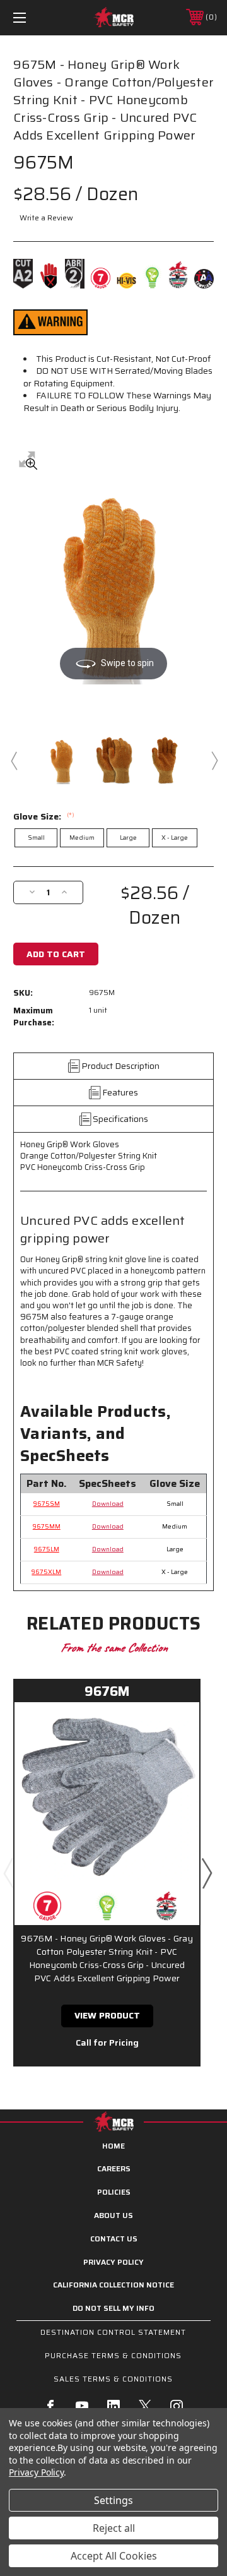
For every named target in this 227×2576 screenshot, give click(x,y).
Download (108, 1504)
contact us (114, 2239)
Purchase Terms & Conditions (113, 2355)
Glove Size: (44, 816)
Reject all (114, 2528)
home (113, 2146)
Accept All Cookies (114, 2556)
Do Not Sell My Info (113, 2308)
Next (214, 760)
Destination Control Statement (113, 2332)
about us (113, 2215)
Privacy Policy (113, 2262)
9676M (107, 1691)
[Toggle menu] (33, 17)
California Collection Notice (113, 2285)
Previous (13, 760)
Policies (114, 2192)
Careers (114, 2168)
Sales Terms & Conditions (113, 2379)
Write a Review (46, 218)
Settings (113, 2500)
